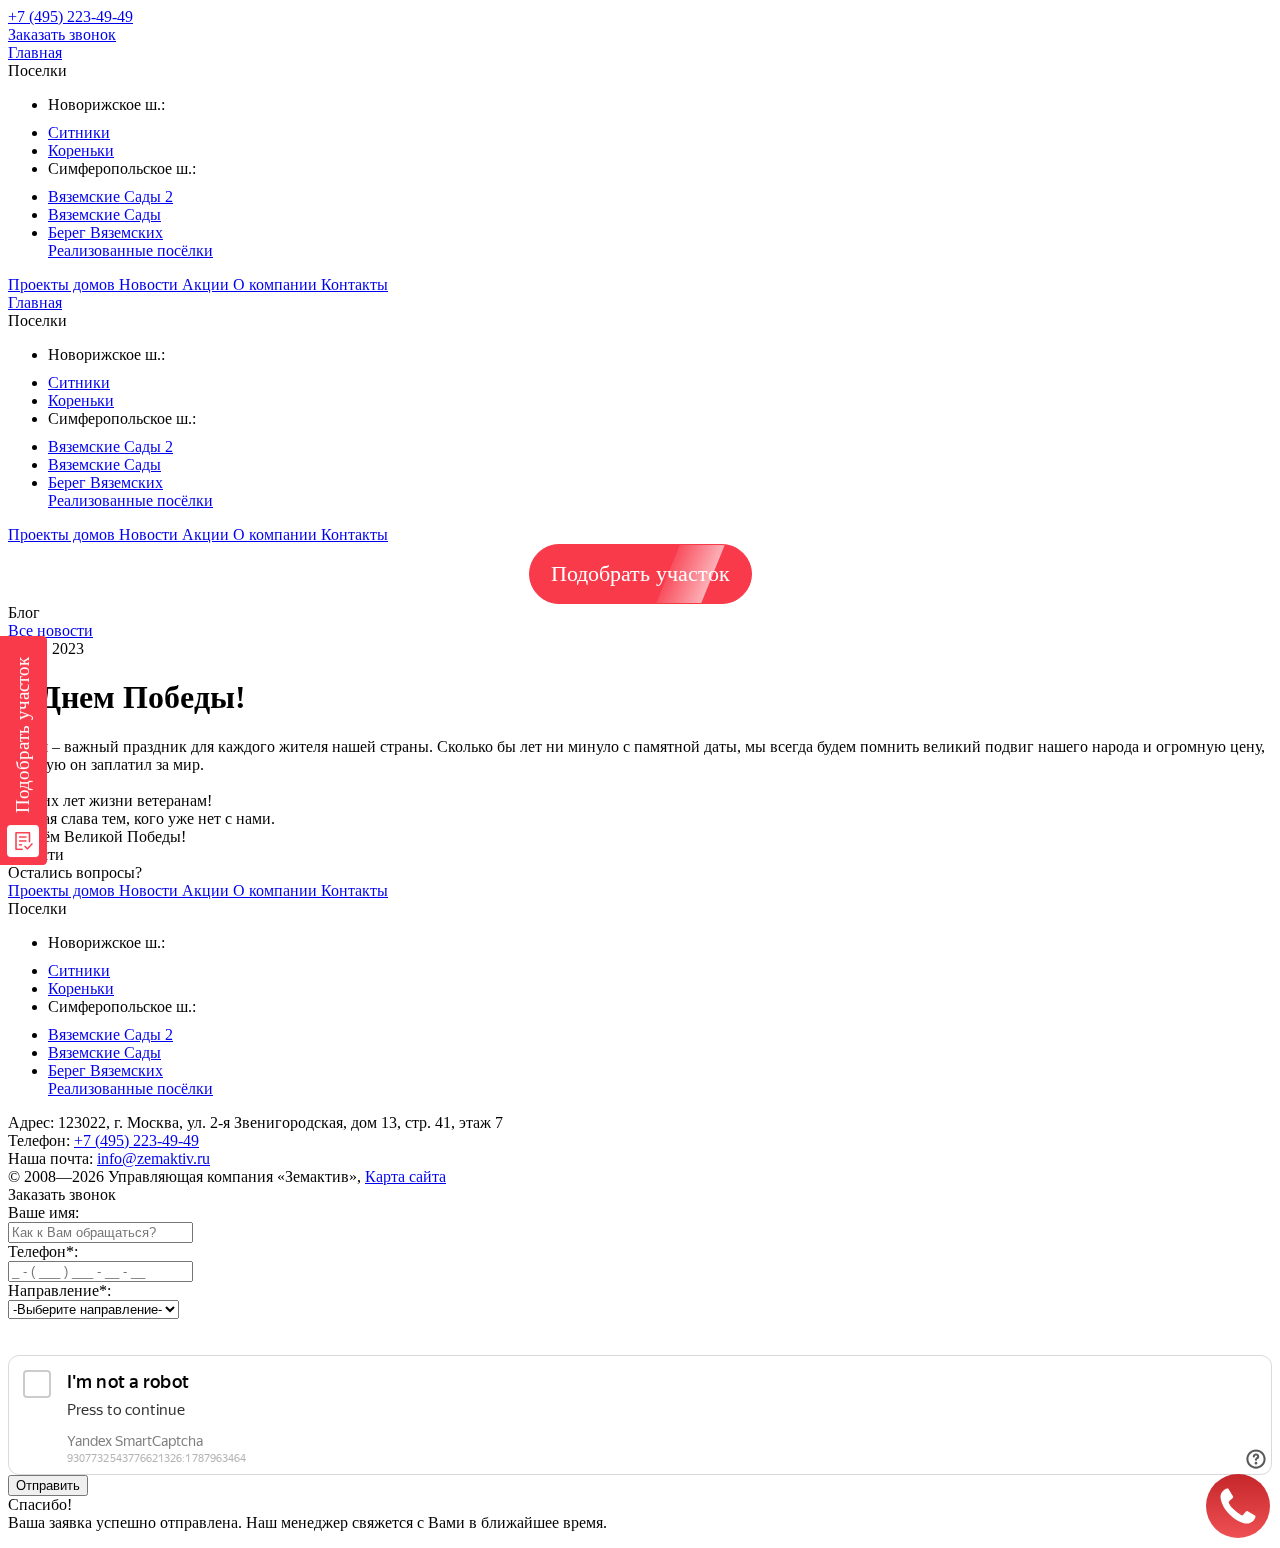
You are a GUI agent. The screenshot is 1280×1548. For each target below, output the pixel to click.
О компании (277, 284)
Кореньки (81, 150)
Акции (207, 284)
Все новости (50, 630)
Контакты (354, 284)
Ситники (79, 132)
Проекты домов (63, 284)
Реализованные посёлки (130, 250)
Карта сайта (405, 1176)
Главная (35, 52)
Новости (150, 284)
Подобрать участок (640, 573)
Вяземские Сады (104, 214)
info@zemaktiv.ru (153, 1158)
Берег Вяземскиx (105, 232)
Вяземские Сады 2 (110, 196)
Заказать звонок (62, 34)
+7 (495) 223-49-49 (136, 1140)
